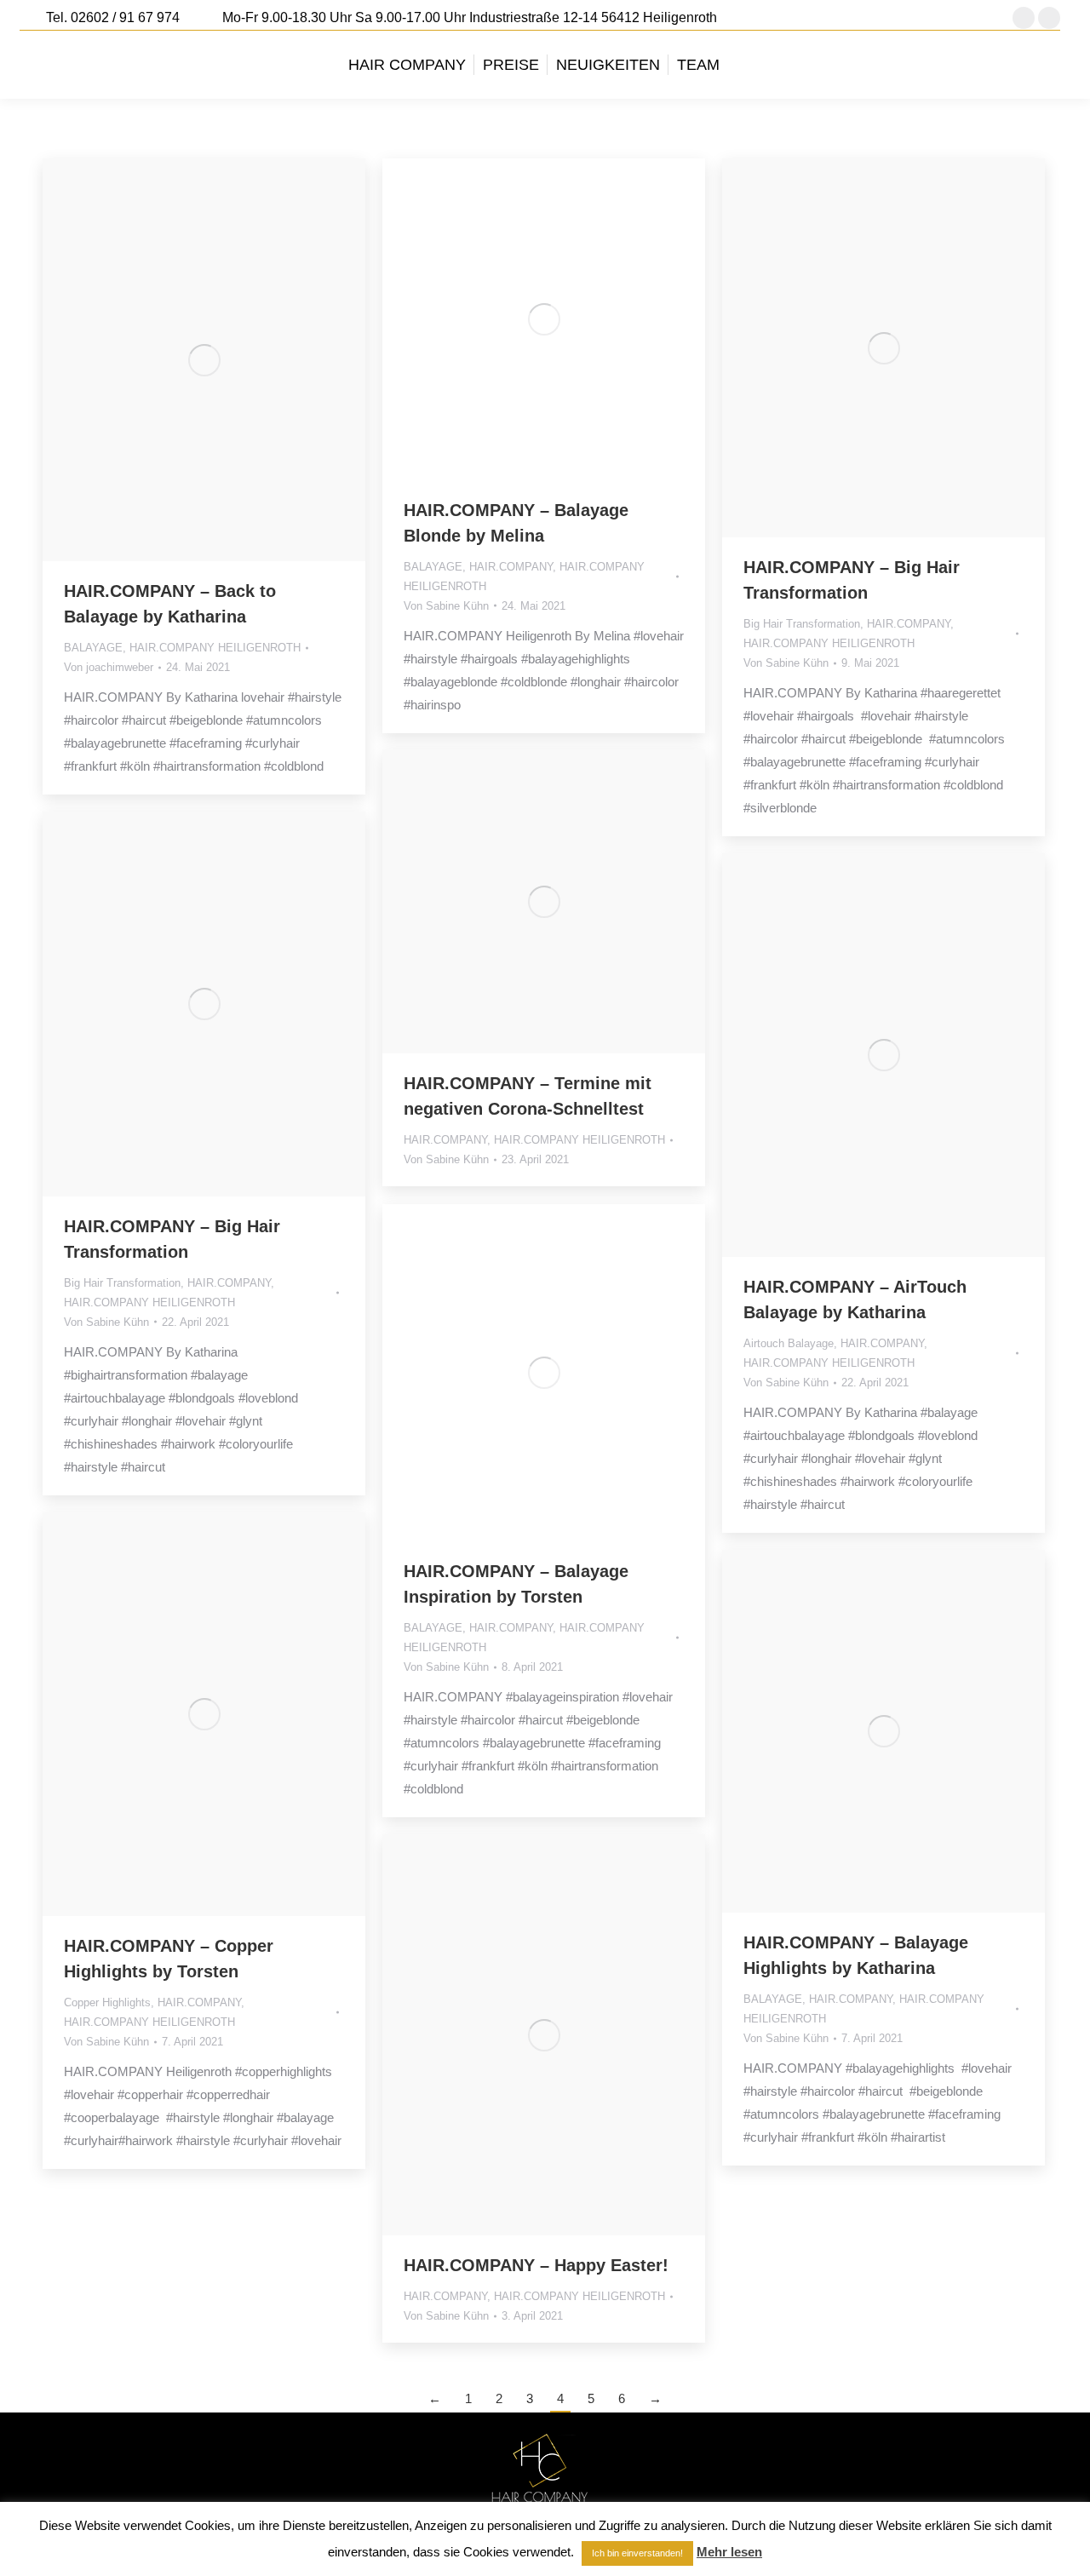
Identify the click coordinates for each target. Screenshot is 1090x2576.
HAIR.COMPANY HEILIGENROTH (215, 648)
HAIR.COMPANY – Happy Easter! (536, 2265)
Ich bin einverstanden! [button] (637, 2553)
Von (109, 667)
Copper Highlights (107, 2002)
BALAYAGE (93, 648)
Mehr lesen (729, 2552)
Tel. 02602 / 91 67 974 (113, 17)
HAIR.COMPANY (511, 567)
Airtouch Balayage (789, 1343)
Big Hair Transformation (802, 624)
